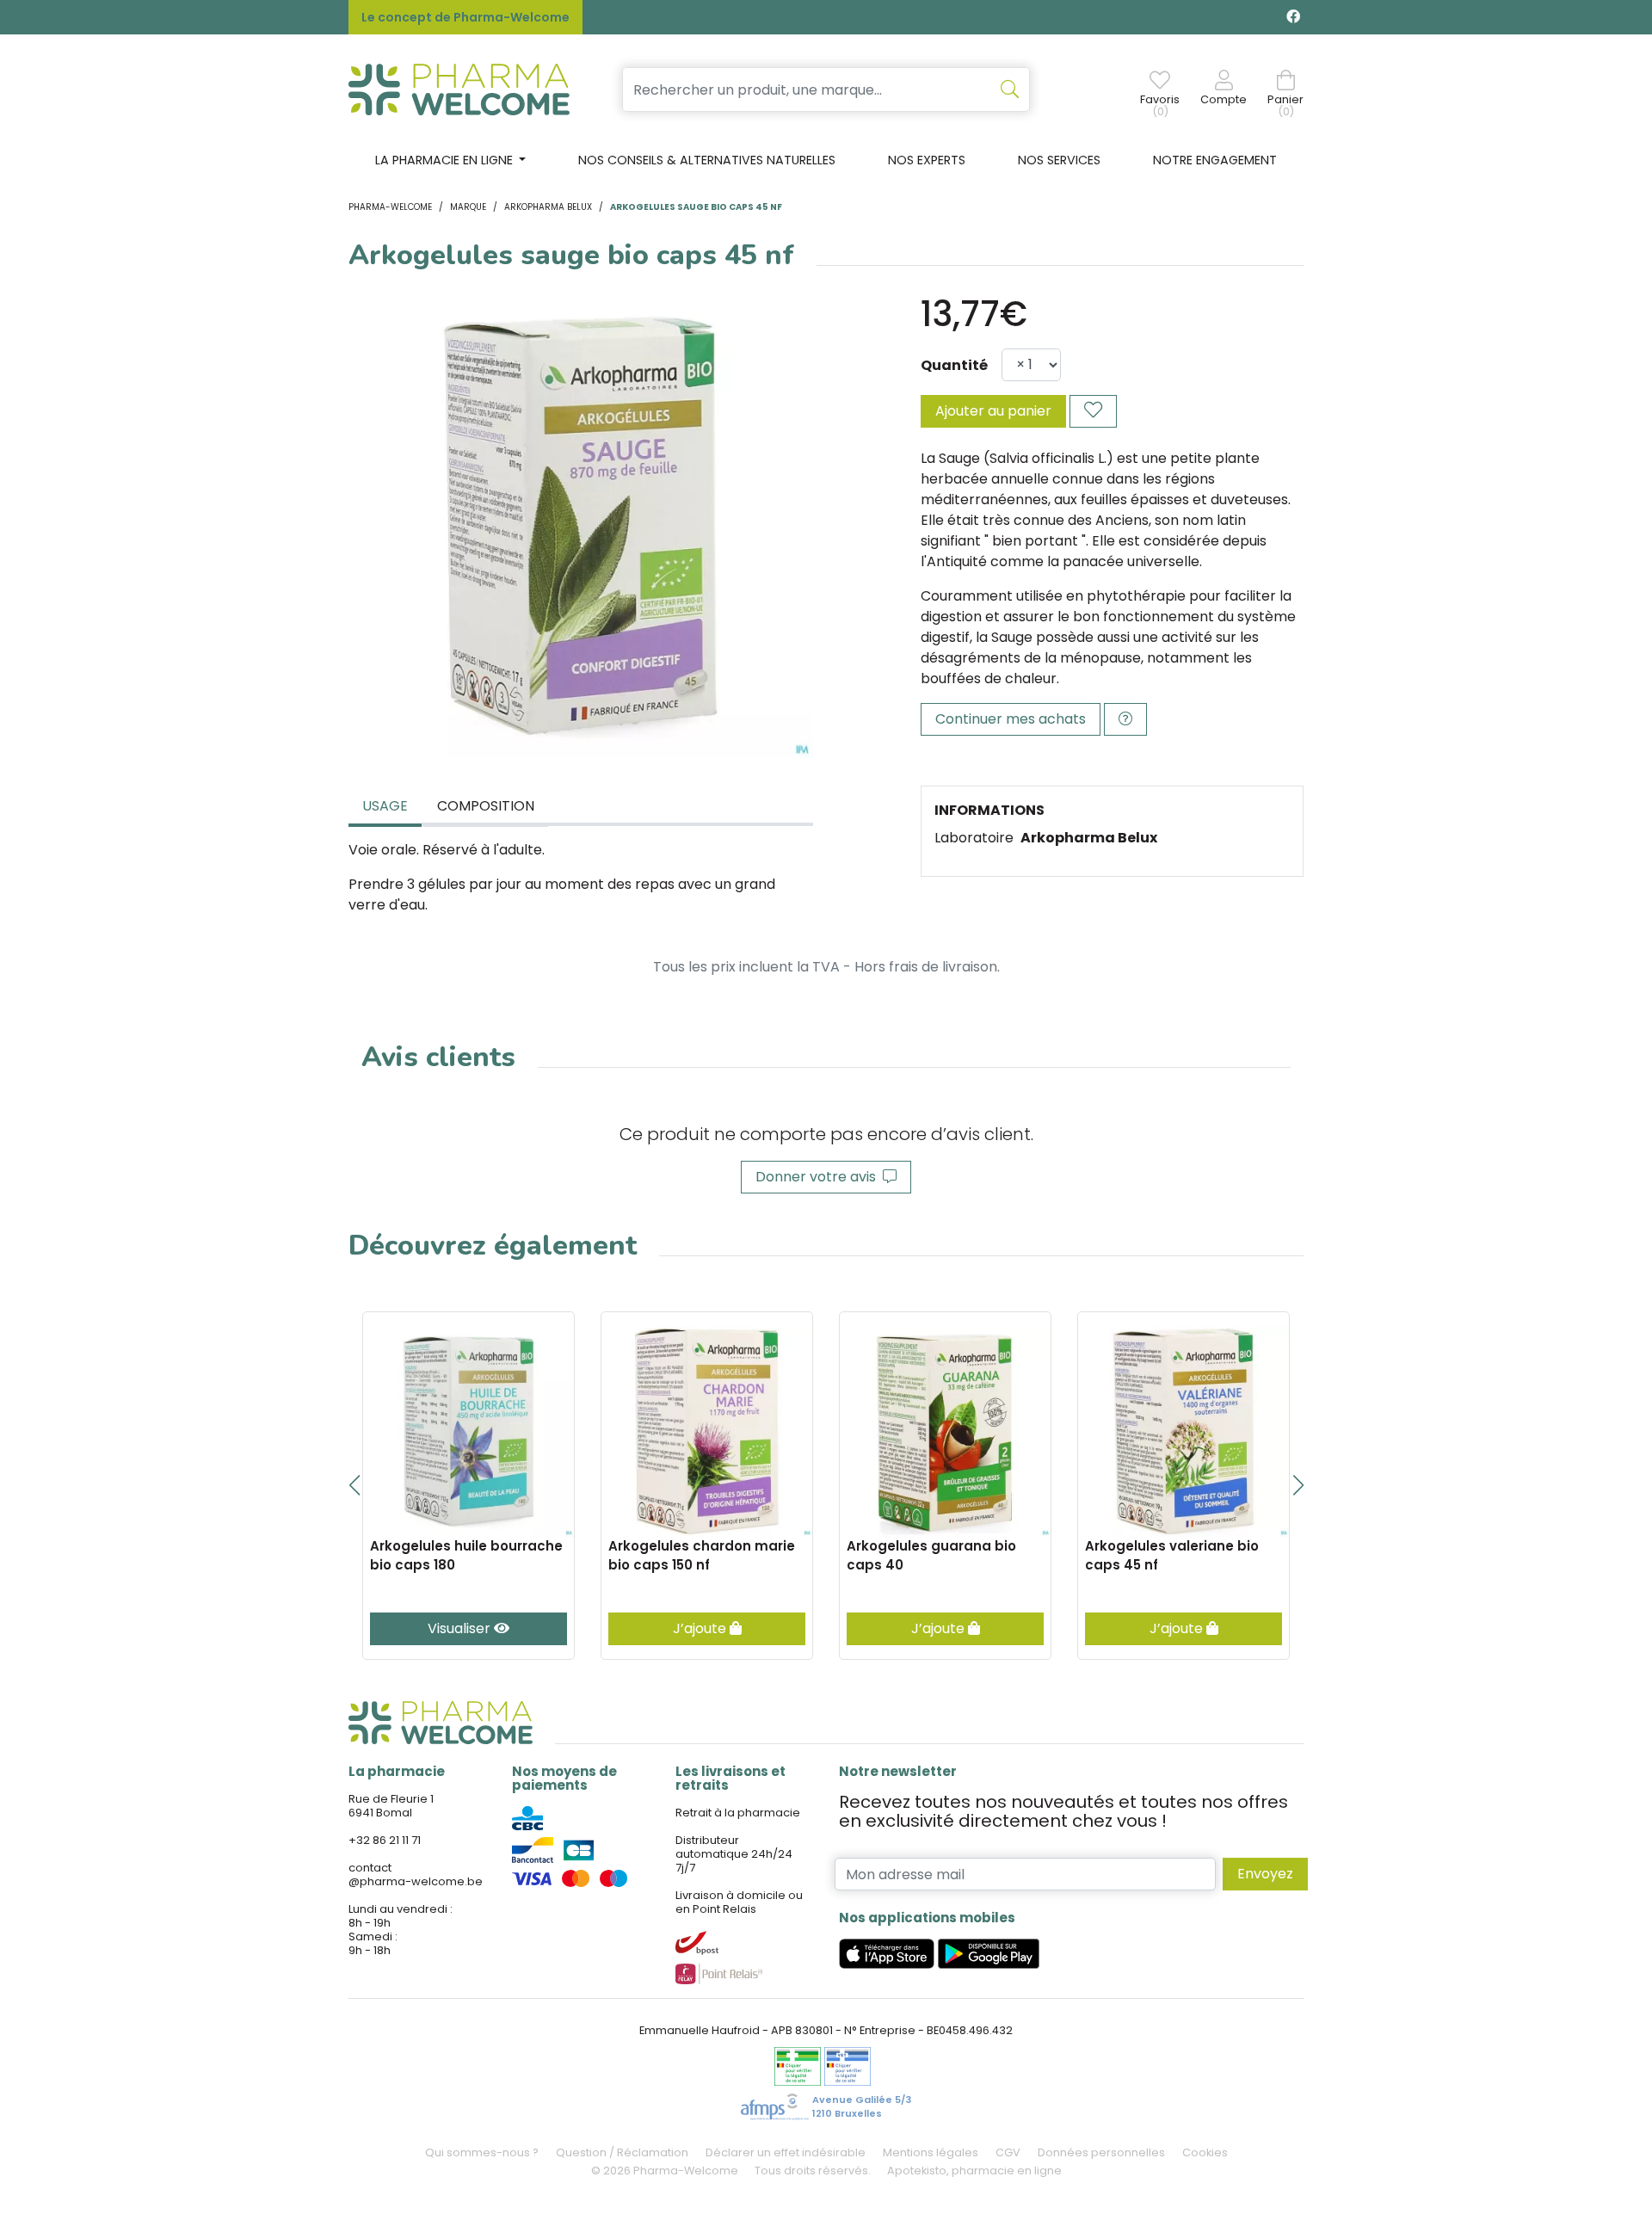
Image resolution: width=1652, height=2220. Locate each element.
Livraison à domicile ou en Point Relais (739, 1902)
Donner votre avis (819, 1177)
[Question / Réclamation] (1125, 719)
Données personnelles (1101, 2152)
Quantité (954, 365)
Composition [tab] (486, 806)
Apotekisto (974, 2171)
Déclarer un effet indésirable (786, 2152)
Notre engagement (1215, 160)
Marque (468, 207)
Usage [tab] (385, 806)
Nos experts (927, 160)
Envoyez (1265, 1874)
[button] (354, 1485)
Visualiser (461, 1628)
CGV (1008, 2152)
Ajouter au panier (993, 411)
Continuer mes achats (1011, 719)
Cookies (1205, 2152)
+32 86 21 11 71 (385, 1840)
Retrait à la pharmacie (738, 1813)
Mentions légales (931, 2152)
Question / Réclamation (622, 2152)
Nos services (1059, 160)
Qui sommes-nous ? (482, 2152)
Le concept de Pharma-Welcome (465, 17)
